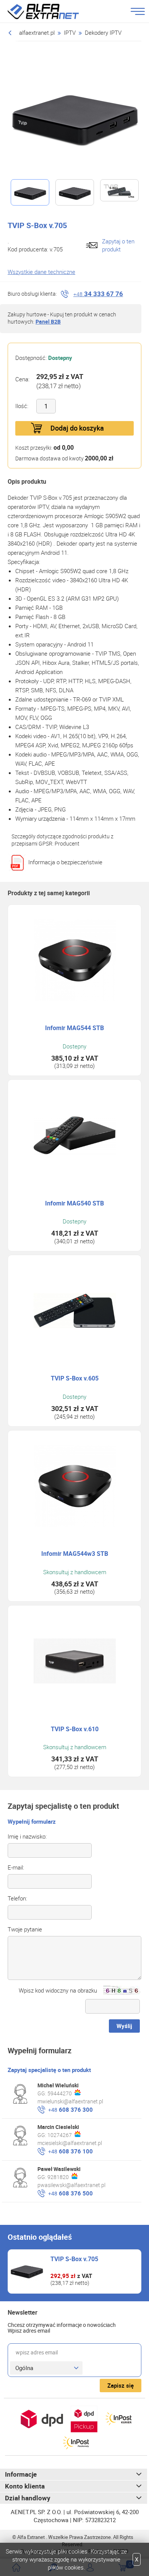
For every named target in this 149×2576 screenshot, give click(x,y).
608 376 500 (70, 2193)
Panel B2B (48, 322)
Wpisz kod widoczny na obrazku (58, 1990)
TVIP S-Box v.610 (75, 1729)
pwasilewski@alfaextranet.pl (71, 2185)
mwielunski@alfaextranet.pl (70, 2101)
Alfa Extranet (52, 11)
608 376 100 (70, 2151)
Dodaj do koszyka (77, 428)
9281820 (58, 2177)
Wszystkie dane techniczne (41, 272)
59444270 (60, 2093)
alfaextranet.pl (37, 32)
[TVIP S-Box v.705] (74, 116)
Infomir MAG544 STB (74, 1028)
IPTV (70, 32)
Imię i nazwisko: (27, 1836)
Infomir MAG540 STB (74, 1203)
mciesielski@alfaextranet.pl (70, 2143)
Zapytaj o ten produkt (118, 245)
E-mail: (16, 1867)
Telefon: (17, 1898)
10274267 (60, 2135)
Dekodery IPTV (103, 32)
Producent (67, 843)
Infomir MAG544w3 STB (75, 1554)
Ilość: (22, 406)
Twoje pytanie (25, 1929)
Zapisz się (121, 2385)
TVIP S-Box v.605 (75, 1378)
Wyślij (124, 2026)
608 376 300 (70, 2109)
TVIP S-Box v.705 (74, 2259)
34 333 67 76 (98, 294)
